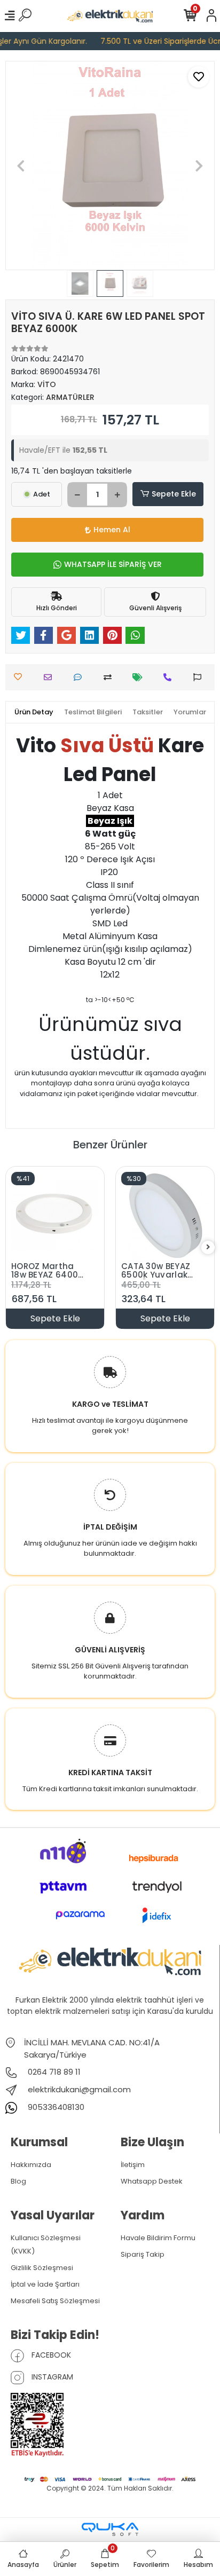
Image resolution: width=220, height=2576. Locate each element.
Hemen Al (112, 530)
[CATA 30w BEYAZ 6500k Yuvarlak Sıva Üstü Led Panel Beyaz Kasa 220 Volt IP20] (165, 1216)
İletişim (133, 2165)
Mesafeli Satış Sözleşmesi (55, 2301)
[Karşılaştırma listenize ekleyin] (110, 677)
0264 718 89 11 (53, 2072)
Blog (18, 2181)
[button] (21, 166)
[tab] (34, 712)
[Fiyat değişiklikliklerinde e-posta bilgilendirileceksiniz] (140, 677)
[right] (208, 1247)
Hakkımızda (31, 2165)
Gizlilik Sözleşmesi (42, 2268)
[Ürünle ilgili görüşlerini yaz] (80, 677)
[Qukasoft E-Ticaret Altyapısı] (110, 2529)
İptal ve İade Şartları (45, 2284)
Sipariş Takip (143, 2254)
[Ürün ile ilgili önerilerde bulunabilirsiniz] (200, 677)
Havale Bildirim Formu (158, 2238)
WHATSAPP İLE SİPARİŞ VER (113, 564)
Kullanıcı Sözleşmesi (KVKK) (46, 2244)
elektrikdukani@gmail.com (79, 2089)
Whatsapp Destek (152, 2181)
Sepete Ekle (174, 494)
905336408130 (55, 2107)
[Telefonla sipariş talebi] (170, 677)
